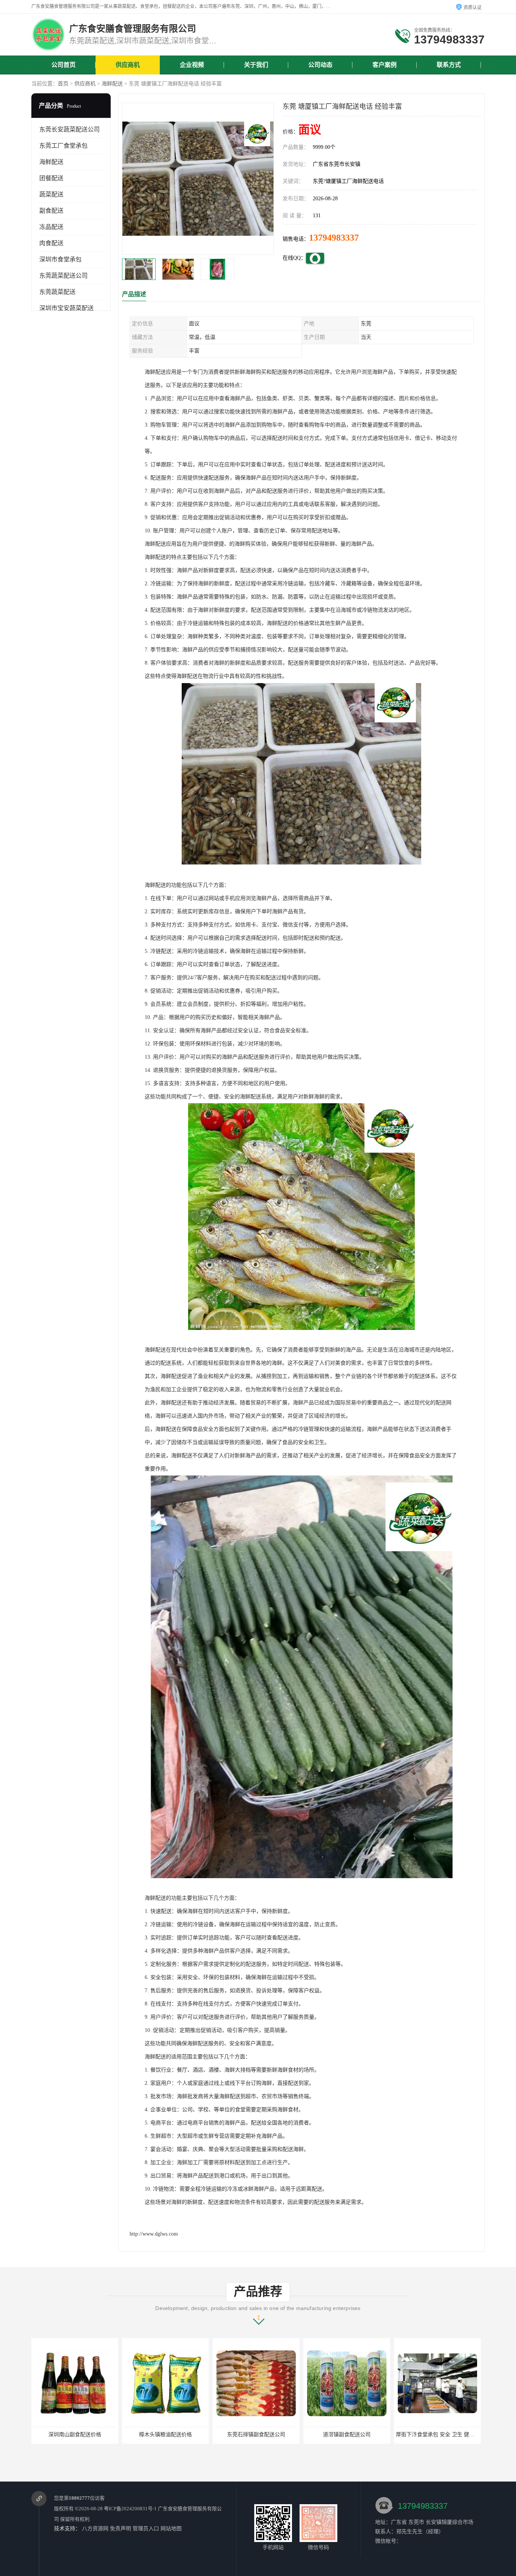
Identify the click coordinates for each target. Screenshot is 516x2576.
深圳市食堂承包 (60, 259)
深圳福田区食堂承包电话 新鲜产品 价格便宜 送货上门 (368, 2435)
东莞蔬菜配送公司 (63, 276)
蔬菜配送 (51, 194)
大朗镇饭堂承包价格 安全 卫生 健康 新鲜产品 (449, 2435)
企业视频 (192, 65)
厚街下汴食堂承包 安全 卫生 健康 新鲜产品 (265, 2435)
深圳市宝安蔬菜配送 (66, 308)
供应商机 (128, 65)
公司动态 (320, 65)
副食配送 (51, 211)
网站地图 (171, 2529)
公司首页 (63, 65)
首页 (63, 84)
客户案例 (385, 65)
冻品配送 (51, 227)
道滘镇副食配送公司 (165, 2435)
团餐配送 (51, 178)
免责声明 (121, 2529)
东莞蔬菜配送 (57, 292)
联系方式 (449, 65)
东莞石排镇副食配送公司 (75, 2435)
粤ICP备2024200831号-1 (130, 2509)
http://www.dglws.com (154, 2234)
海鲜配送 (112, 84)
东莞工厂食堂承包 (63, 146)
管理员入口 (146, 2529)
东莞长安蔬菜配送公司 (70, 129)
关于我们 (256, 65)
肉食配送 (51, 243)
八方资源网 (95, 2529)
